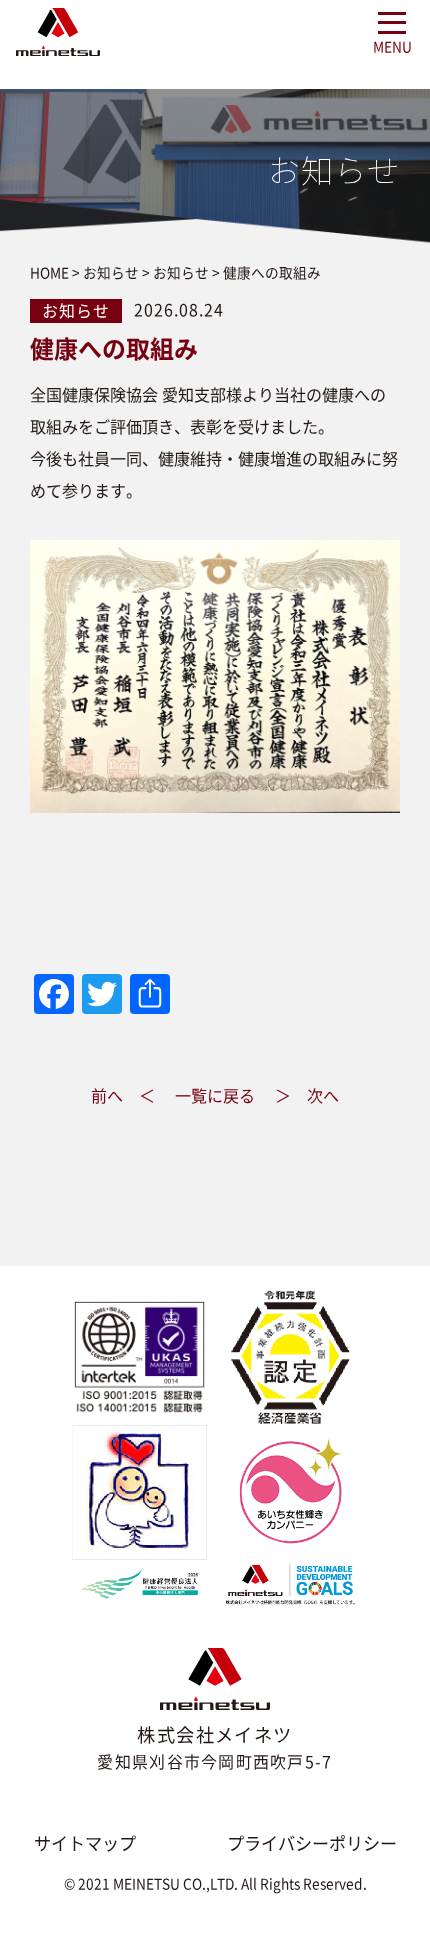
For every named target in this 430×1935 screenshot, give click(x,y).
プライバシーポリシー (312, 1843)
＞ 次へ (307, 1096)
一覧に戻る (215, 1096)
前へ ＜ (123, 1096)
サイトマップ (85, 1843)
